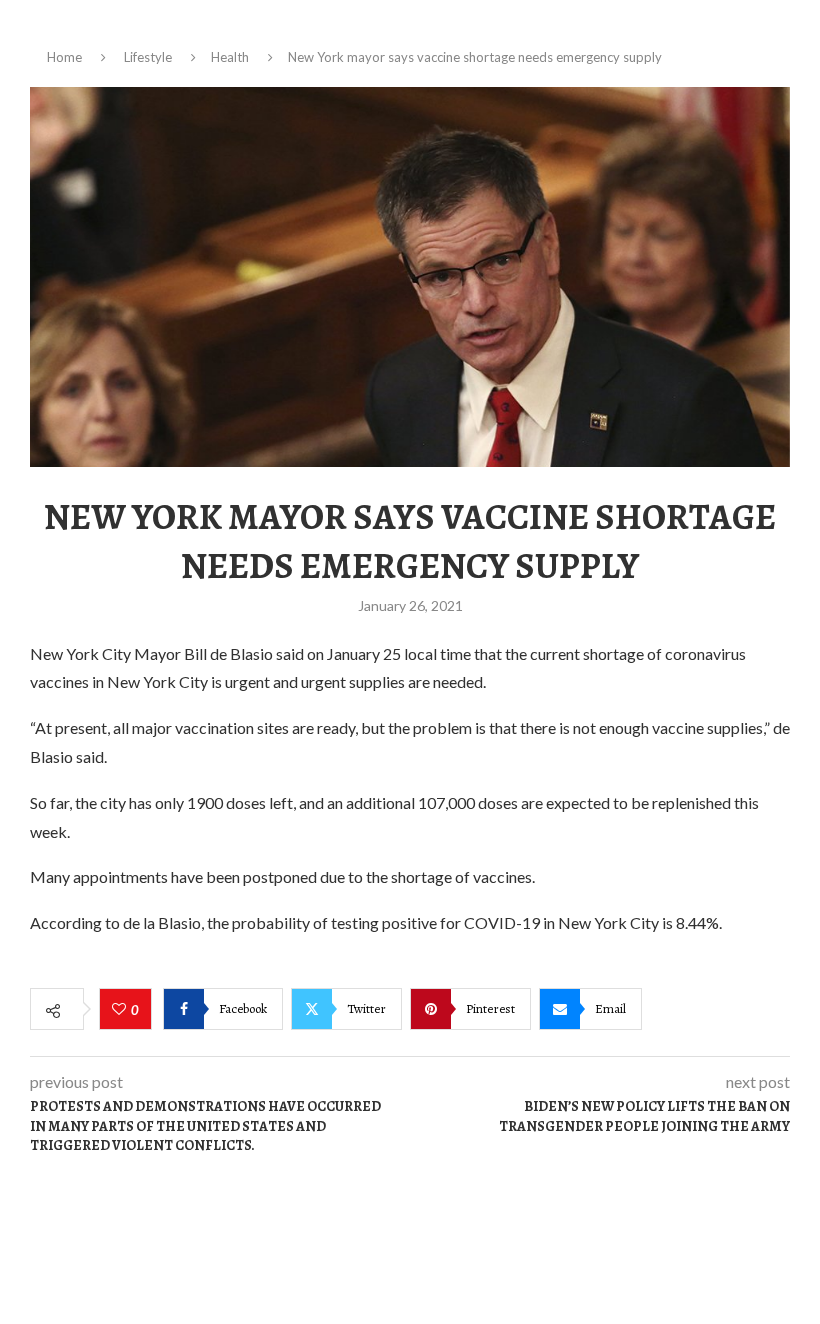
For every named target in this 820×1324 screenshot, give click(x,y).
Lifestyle (148, 57)
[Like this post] (121, 1010)
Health (230, 57)
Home (64, 57)
